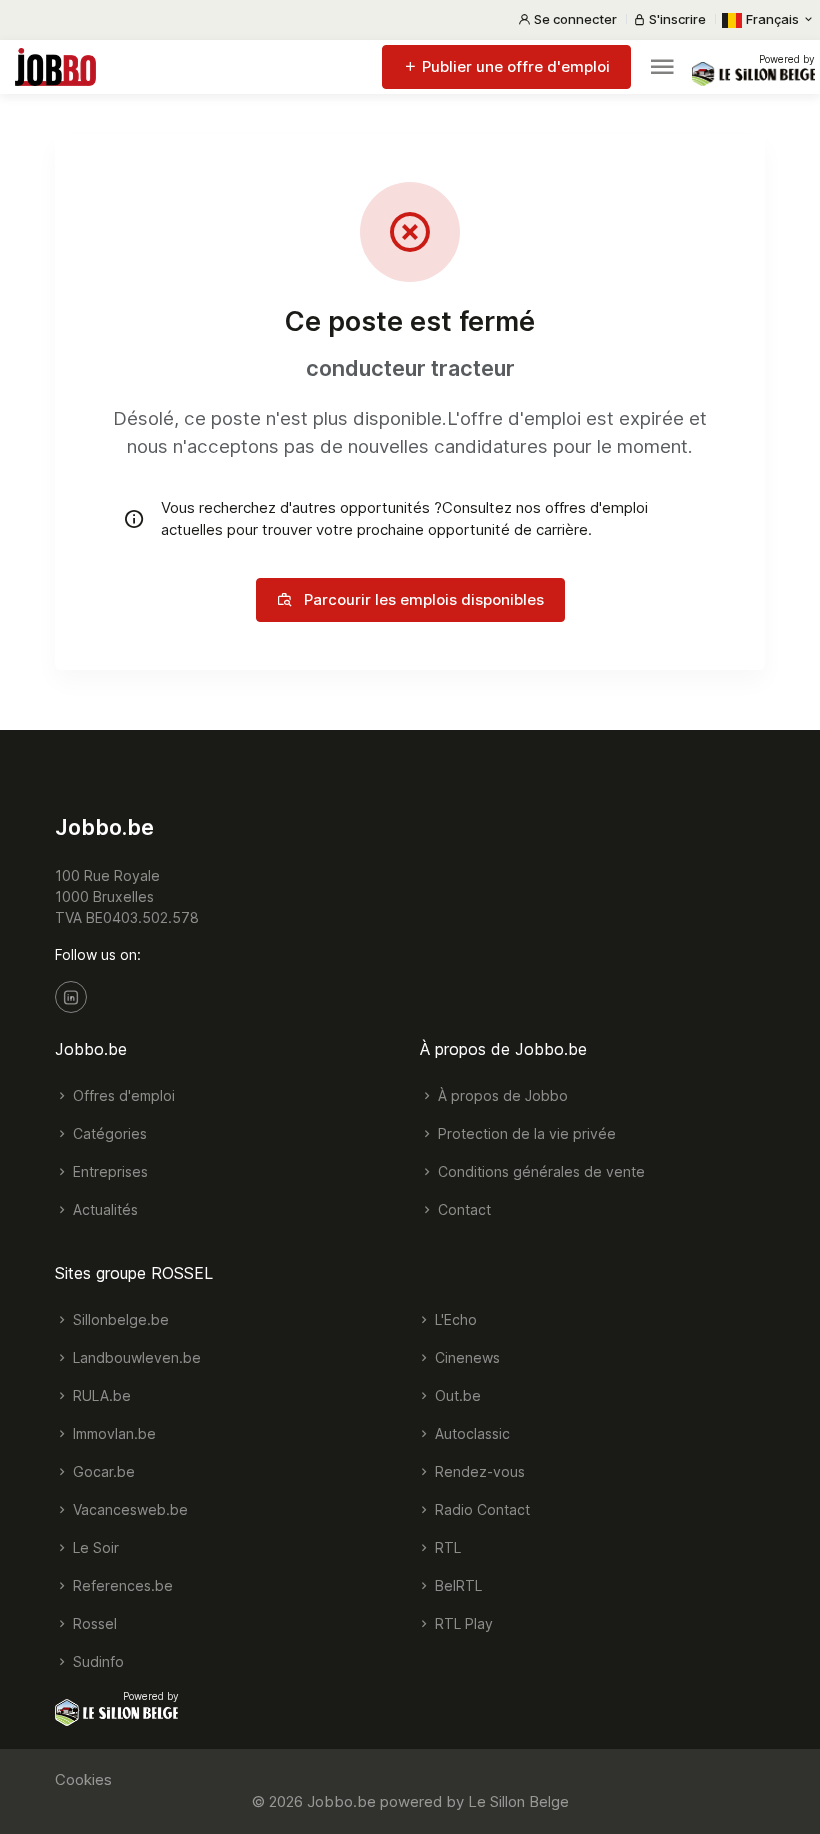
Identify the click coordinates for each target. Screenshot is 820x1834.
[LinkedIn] (71, 997)
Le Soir (94, 1547)
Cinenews (465, 1357)
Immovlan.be (112, 1433)
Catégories (108, 1133)
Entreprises (108, 1171)
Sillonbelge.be (119, 1319)
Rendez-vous (478, 1471)
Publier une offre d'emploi (514, 66)
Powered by (787, 59)
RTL (446, 1547)
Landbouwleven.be (135, 1357)
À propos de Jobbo (501, 1095)
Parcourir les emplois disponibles (422, 599)
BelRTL (456, 1585)
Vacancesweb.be (128, 1509)
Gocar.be (102, 1471)
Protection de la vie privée (525, 1133)
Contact (462, 1209)
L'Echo (454, 1319)
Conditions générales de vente (539, 1171)
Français (772, 19)
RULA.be (100, 1395)
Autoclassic (470, 1433)
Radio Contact (480, 1509)
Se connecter (574, 19)
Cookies (83, 1779)
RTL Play (462, 1623)
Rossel (93, 1623)
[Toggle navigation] (662, 67)
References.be (121, 1585)
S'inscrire (676, 19)
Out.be (456, 1395)
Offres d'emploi (122, 1095)
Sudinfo (96, 1661)
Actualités (103, 1209)
